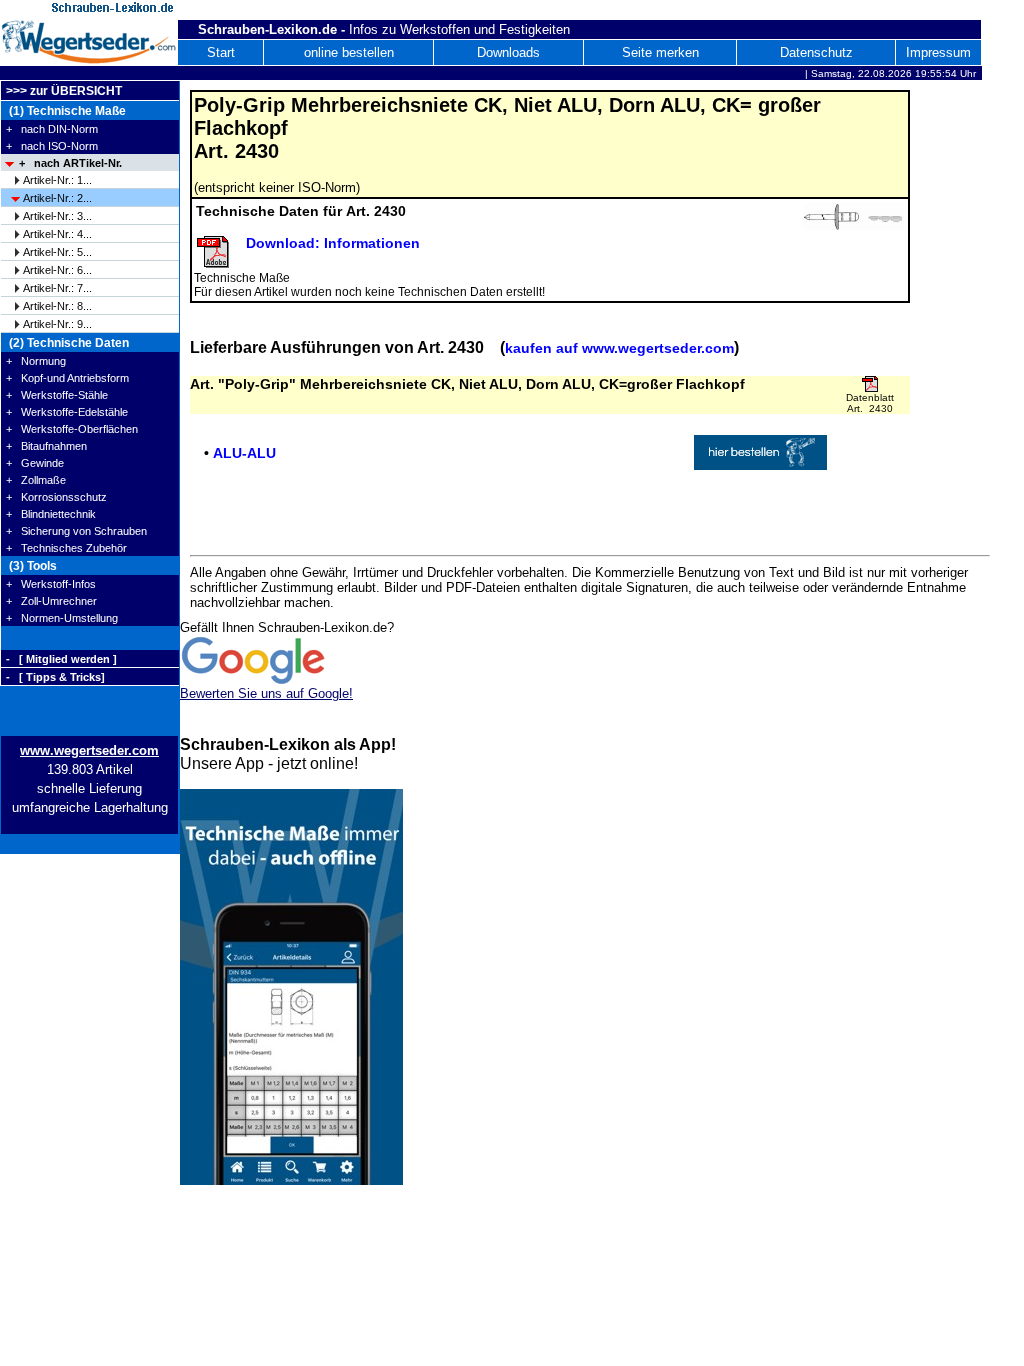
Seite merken (660, 52)
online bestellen (349, 52)
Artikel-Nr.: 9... (57, 324)
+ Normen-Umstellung (62, 618)
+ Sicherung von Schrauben (76, 531)
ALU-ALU (244, 453)
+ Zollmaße (36, 480)
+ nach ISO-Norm (52, 146)
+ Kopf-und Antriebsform (67, 378)
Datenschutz (816, 52)
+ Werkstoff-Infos (51, 584)
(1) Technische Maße (66, 111)
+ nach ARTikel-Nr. (70, 163)
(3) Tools (31, 566)
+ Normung (36, 361)
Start (221, 52)
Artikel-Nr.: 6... (57, 270)
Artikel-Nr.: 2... (57, 198)
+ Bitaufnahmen (46, 446)
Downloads (508, 52)
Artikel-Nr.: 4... (57, 234)
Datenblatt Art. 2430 (870, 403)
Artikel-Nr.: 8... (57, 306)
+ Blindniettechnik (51, 514)
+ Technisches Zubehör (66, 548)
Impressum (938, 52)
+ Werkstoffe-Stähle (57, 395)
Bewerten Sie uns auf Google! (266, 693)
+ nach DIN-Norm (52, 129)
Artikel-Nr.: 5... (57, 252)
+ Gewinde (35, 463)
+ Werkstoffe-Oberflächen (72, 429)
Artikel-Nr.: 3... (57, 216)
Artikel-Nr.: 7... (57, 288)
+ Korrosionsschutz (56, 497)
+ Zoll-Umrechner (51, 601)
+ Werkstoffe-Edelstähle (67, 412)
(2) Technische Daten (67, 343)
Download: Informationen (333, 243)
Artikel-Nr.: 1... (57, 180)
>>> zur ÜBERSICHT (64, 91)
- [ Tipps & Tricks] (55, 677)
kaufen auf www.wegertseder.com (619, 348)
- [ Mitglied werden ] (61, 659)
